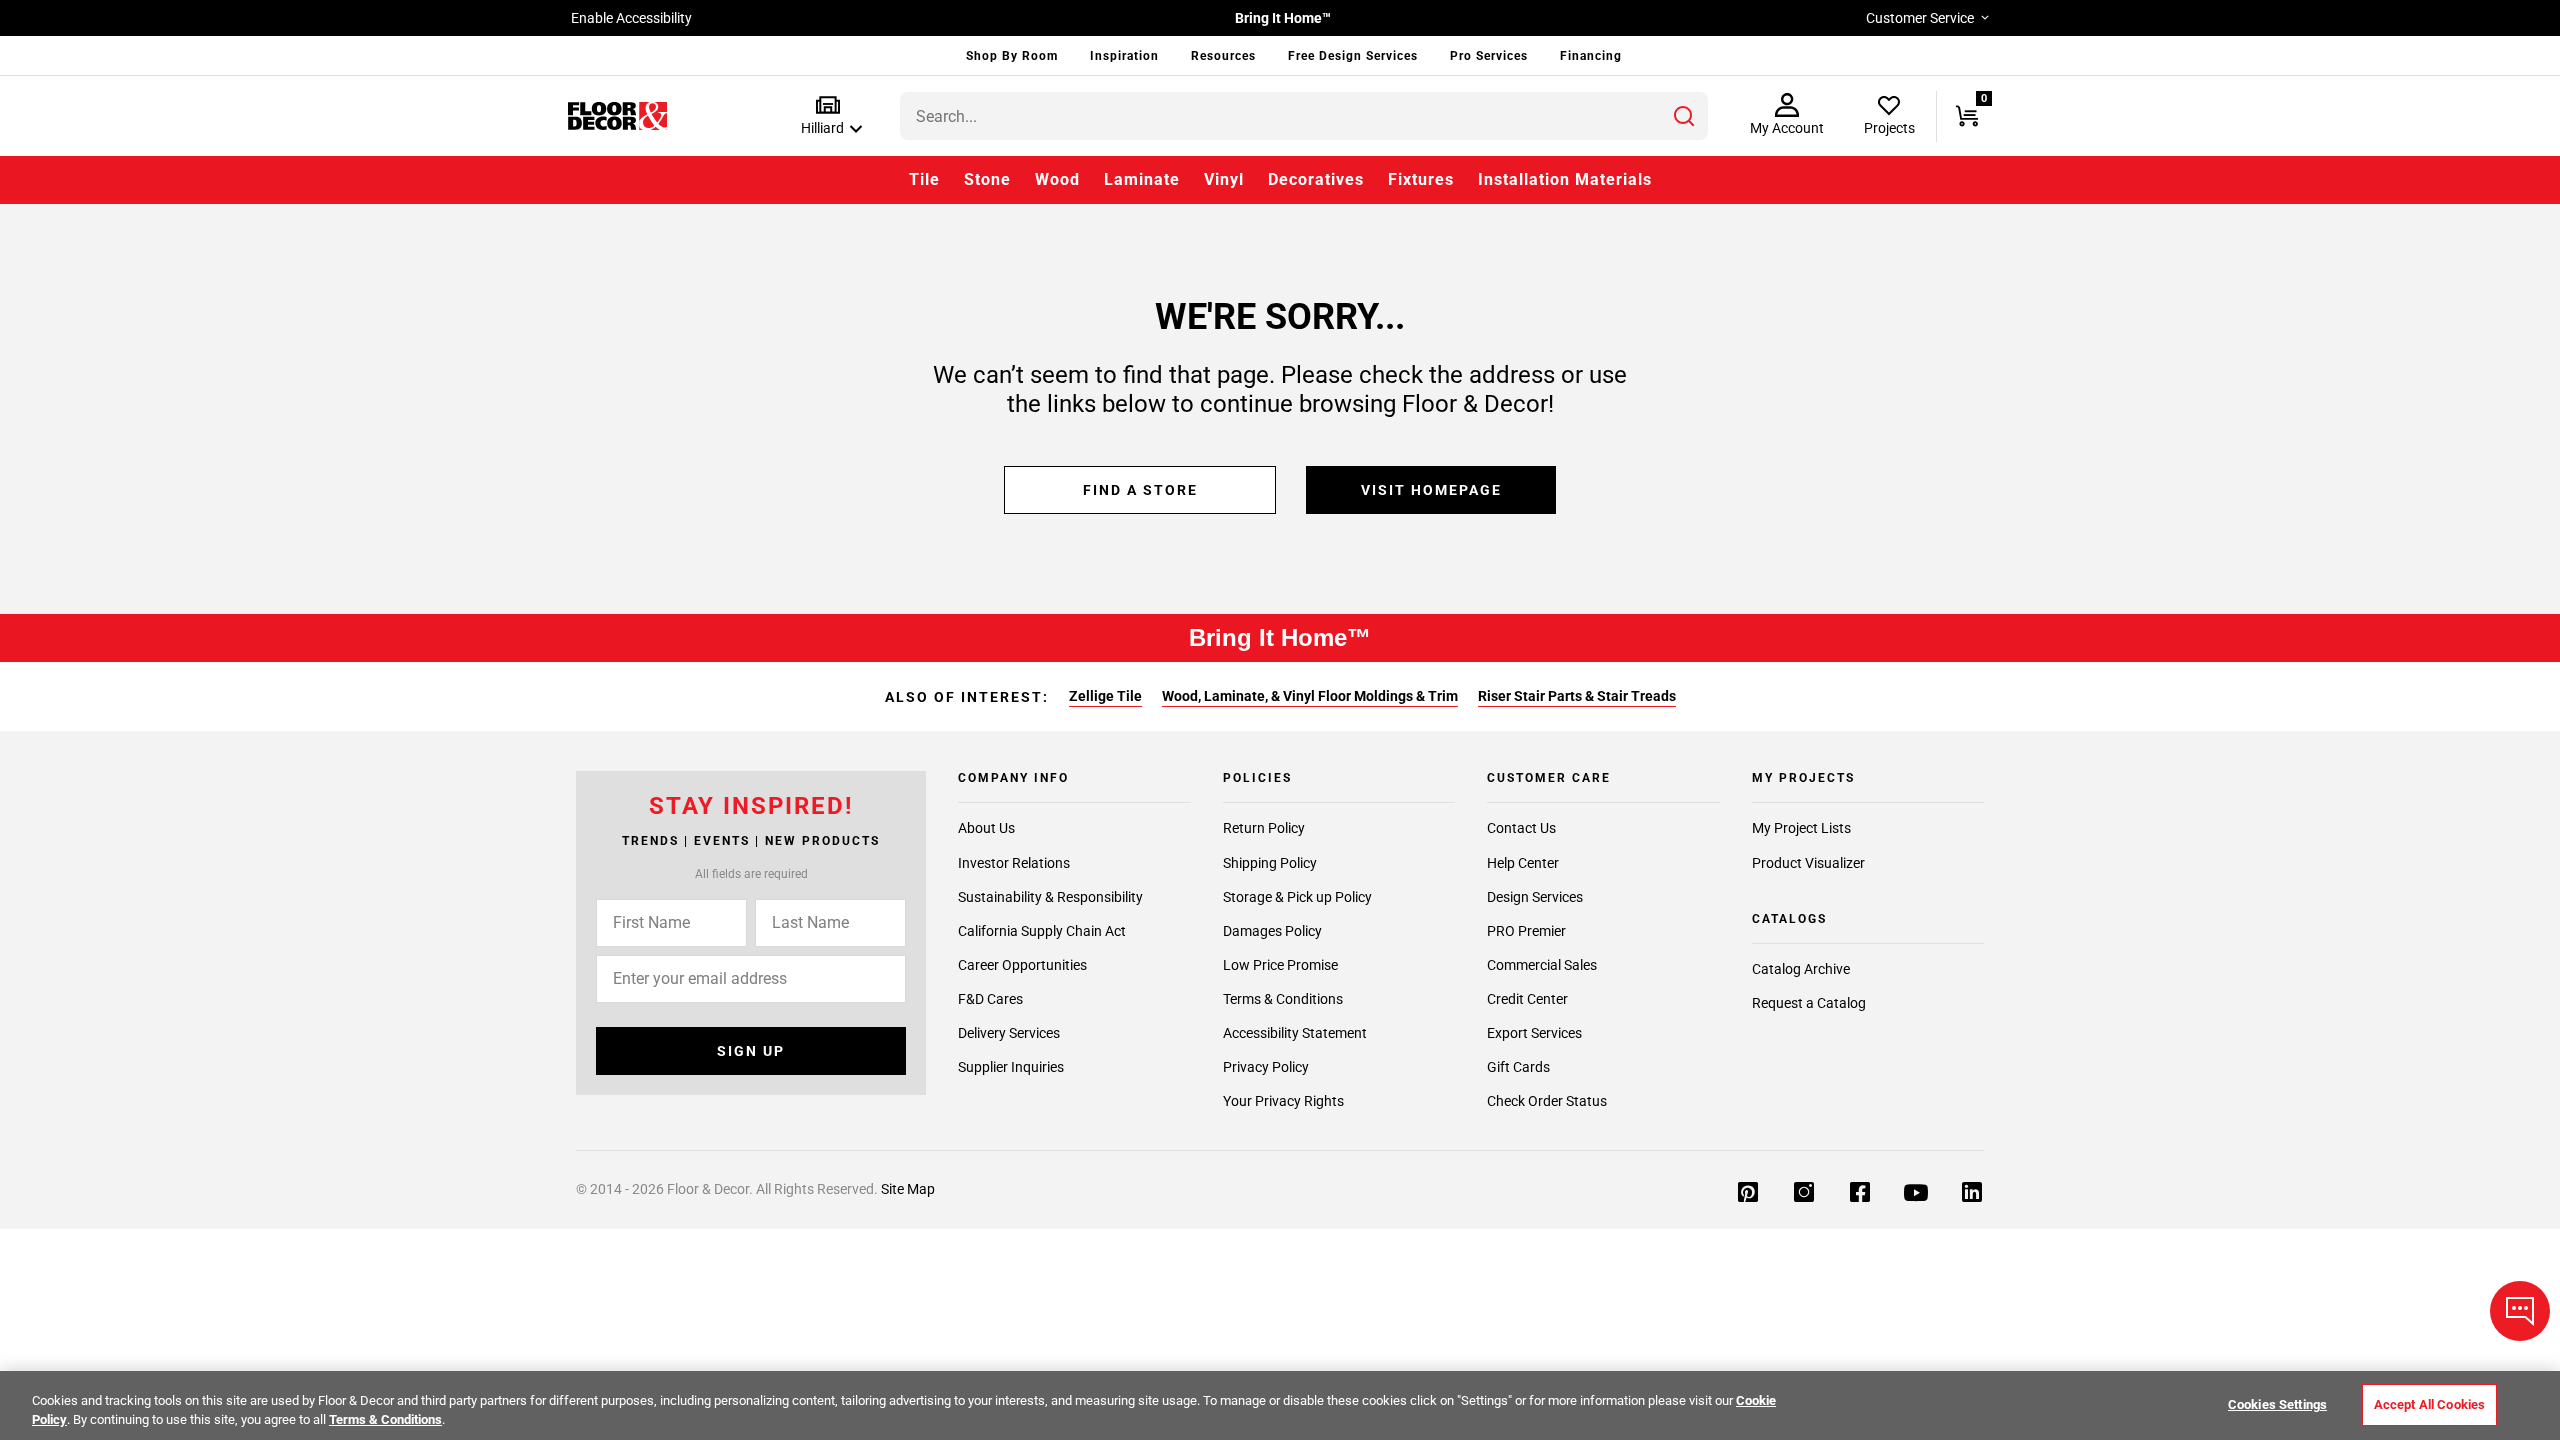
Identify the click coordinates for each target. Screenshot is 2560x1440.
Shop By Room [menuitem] (1012, 56)
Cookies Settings (2277, 1404)
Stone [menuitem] (987, 179)
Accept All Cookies (2429, 1404)
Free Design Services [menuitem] (1353, 56)
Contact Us (1521, 829)
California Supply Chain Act (1042, 931)
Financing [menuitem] (1591, 56)
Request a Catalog (1809, 1003)
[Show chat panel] (2520, 1311)
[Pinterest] (1748, 1192)
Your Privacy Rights (1283, 1101)
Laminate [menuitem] (1142, 179)
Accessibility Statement (1295, 1033)
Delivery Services (1009, 1033)
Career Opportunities (1022, 965)
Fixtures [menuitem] (1421, 179)
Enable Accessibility (631, 18)
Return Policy (1264, 829)
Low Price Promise (1280, 965)
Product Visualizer (1808, 863)
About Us (986, 829)
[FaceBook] (1860, 1192)
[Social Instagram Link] (1804, 1192)
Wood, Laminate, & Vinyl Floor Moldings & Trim (1310, 696)
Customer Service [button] (1920, 18)
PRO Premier (1526, 931)
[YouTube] (1916, 1192)
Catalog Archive (1801, 969)
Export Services (1534, 1033)
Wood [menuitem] (1057, 179)
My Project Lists (1801, 829)
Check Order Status (1547, 1101)
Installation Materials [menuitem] (1565, 179)
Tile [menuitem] (924, 179)
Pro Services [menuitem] (1489, 56)
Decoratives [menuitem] (1316, 179)
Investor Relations (1014, 863)
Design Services (1535, 897)
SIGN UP (751, 1051)
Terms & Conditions (1283, 999)
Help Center (1523, 863)
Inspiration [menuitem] (1124, 56)
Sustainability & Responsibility (1050, 897)
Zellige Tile (1105, 696)
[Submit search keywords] (1684, 116)
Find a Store (1140, 490)
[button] (827, 116)
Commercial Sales (1542, 965)
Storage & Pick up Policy (1297, 897)
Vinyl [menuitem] (1224, 179)
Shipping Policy (1270, 863)
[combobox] (1304, 116)
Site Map (908, 1189)
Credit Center (1527, 999)
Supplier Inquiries (1011, 1067)
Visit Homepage (1431, 490)
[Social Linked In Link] (1972, 1192)
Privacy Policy (1266, 1067)
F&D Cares (990, 999)
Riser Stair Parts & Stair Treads (1577, 696)
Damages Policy (1272, 931)
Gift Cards (1518, 1067)
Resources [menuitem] (1223, 56)
